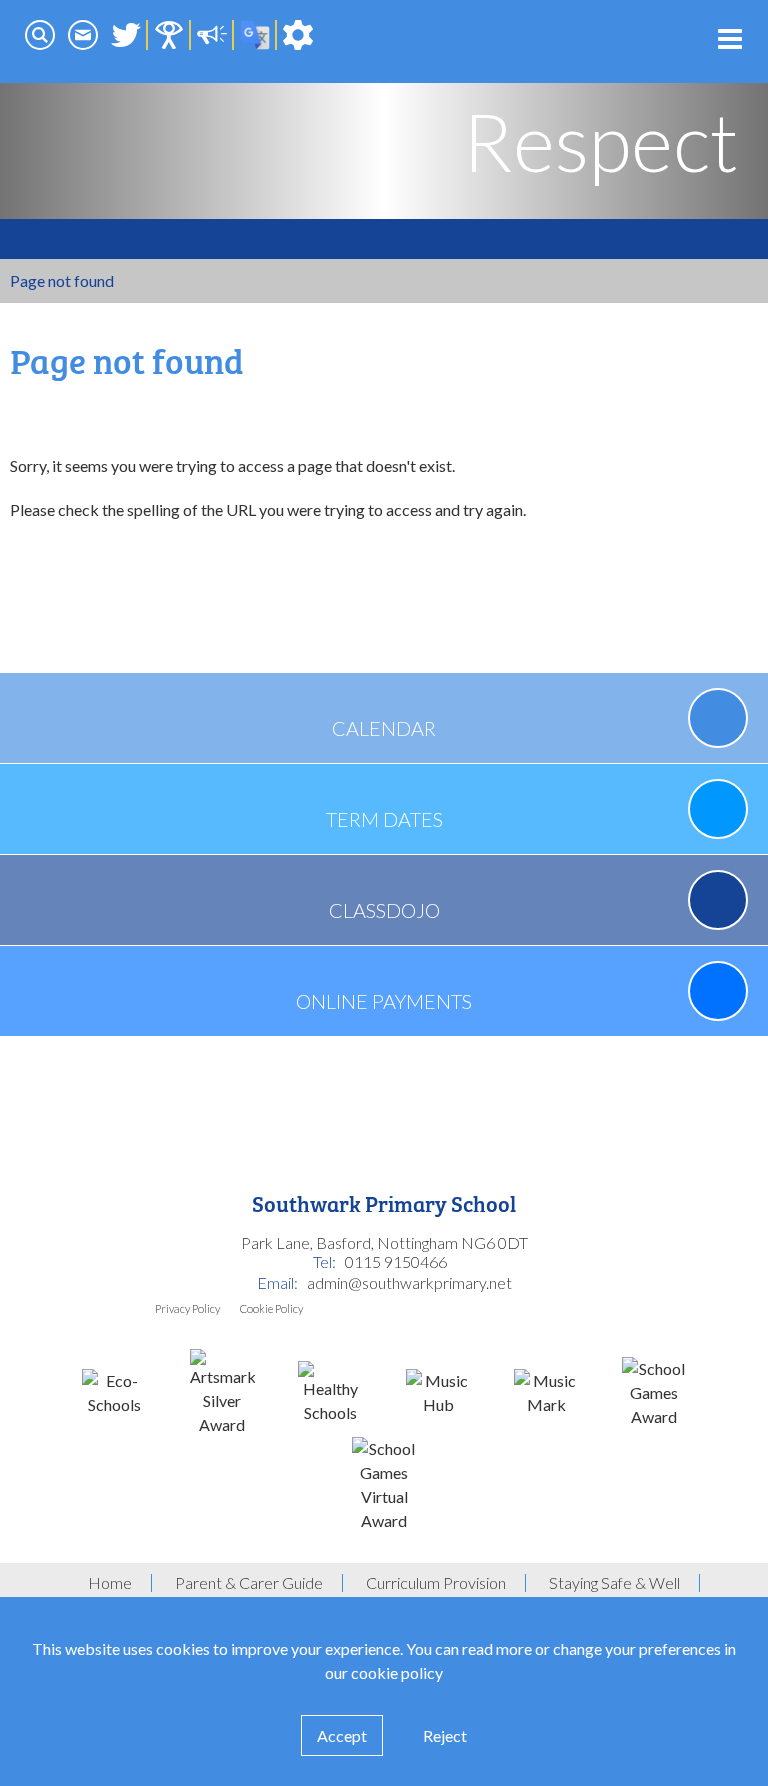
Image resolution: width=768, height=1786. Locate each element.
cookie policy (397, 1672)
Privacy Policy (187, 1308)
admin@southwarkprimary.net (409, 1282)
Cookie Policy (271, 1308)
